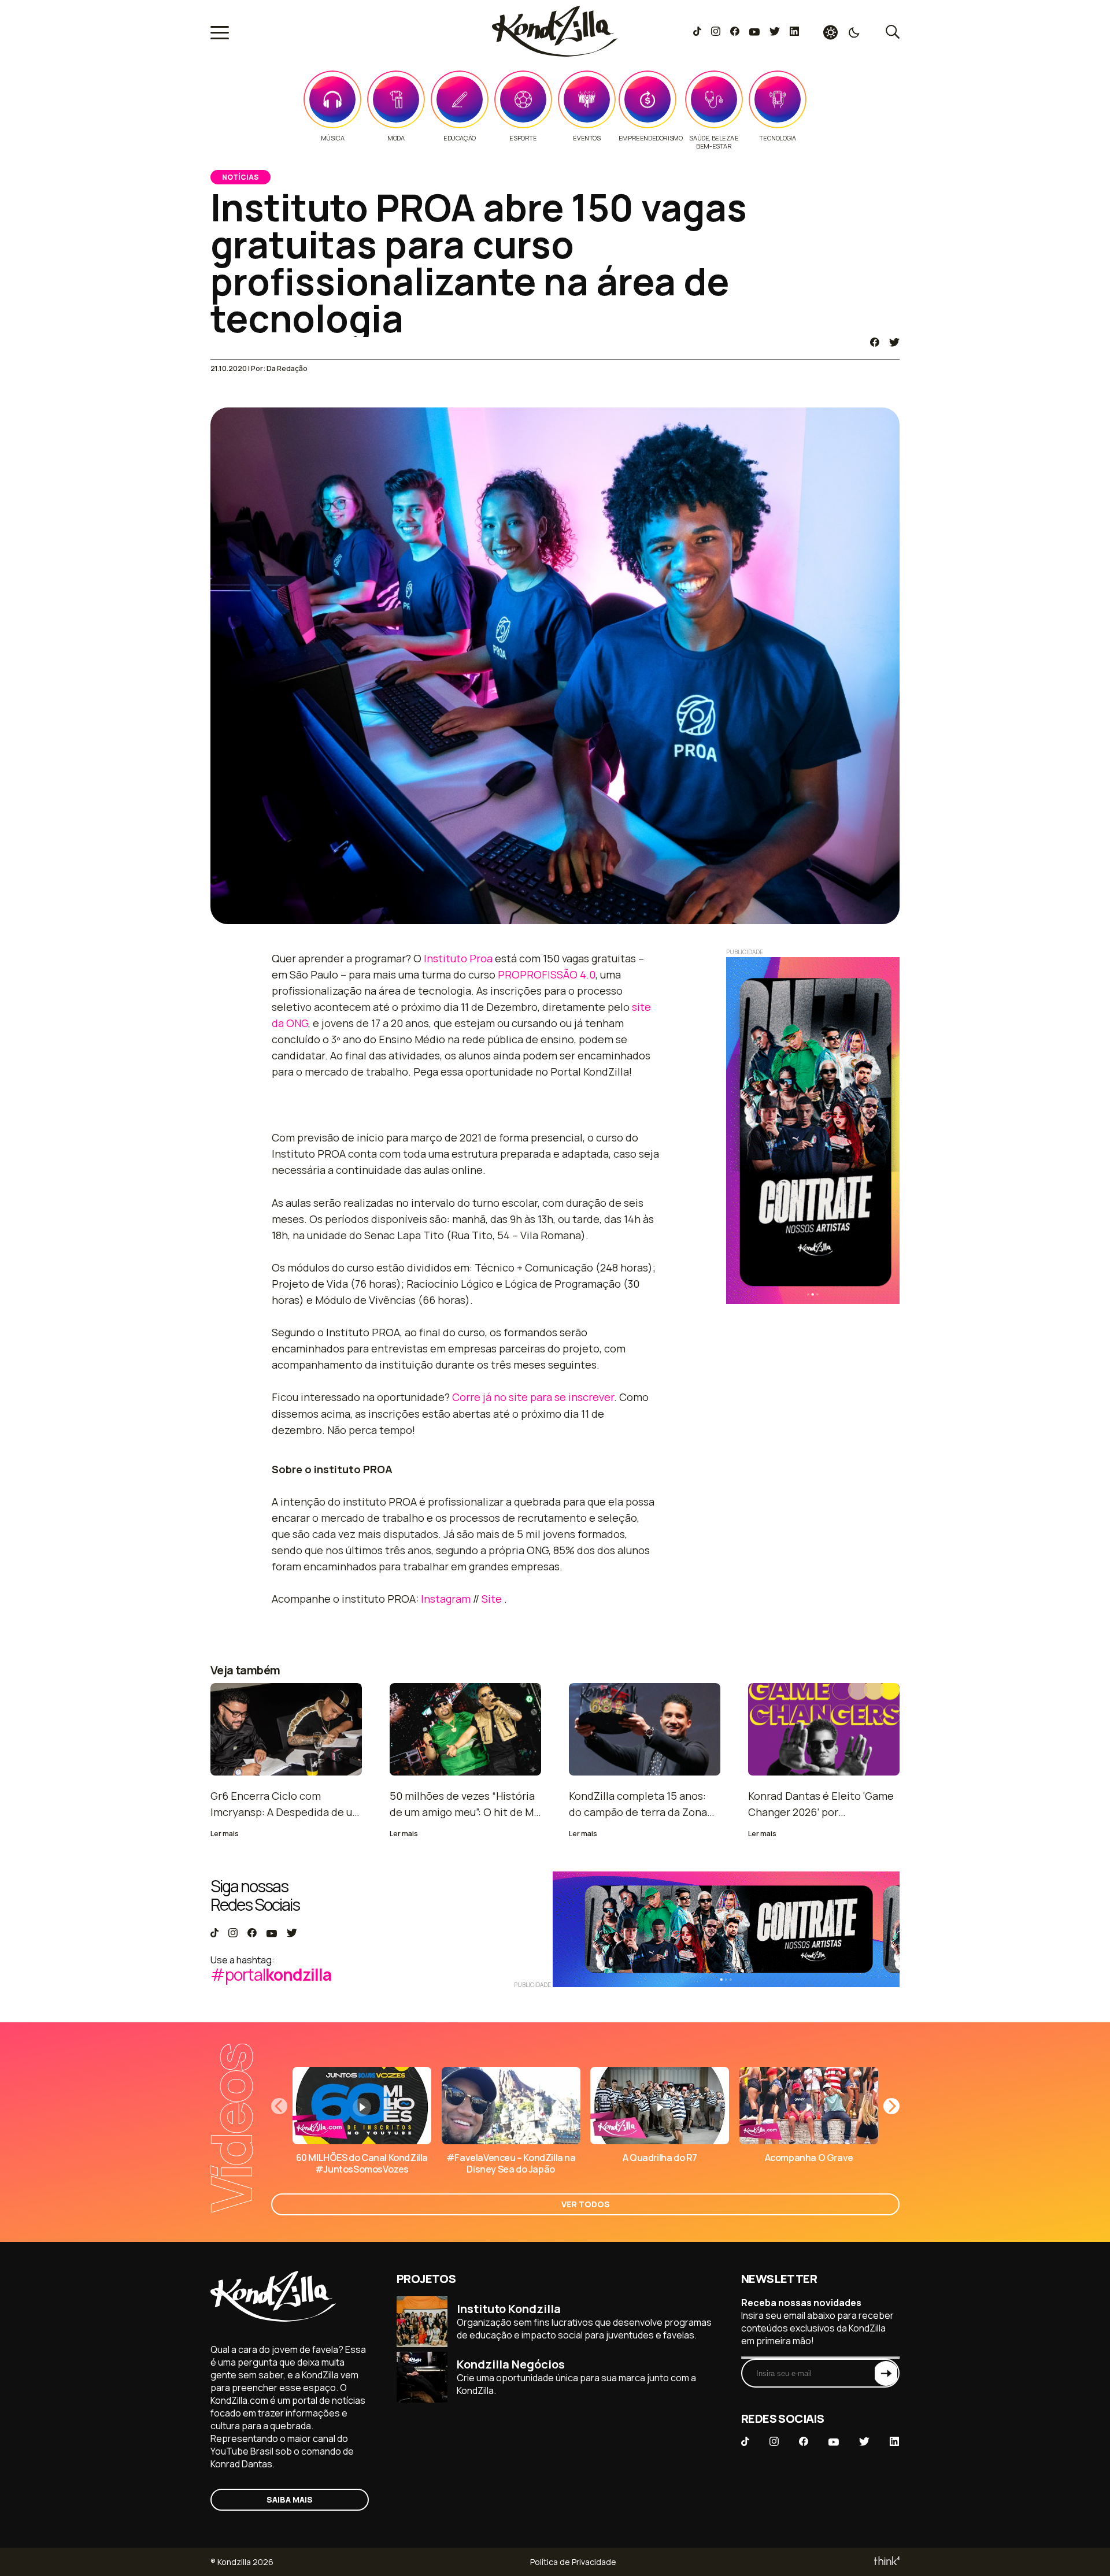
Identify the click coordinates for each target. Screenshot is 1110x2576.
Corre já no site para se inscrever (533, 1397)
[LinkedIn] (794, 32)
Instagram (446, 1599)
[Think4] (886, 2562)
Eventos (587, 138)
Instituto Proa (458, 958)
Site (492, 1599)
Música (333, 138)
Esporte (523, 138)
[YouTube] (754, 32)
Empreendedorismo (651, 138)
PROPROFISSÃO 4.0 (547, 974)
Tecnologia (777, 138)
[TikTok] (697, 32)
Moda (396, 138)
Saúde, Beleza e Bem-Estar (714, 142)
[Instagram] (715, 32)
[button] (891, 2106)
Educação (460, 138)
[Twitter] (774, 32)
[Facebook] (735, 32)
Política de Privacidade (573, 2562)
